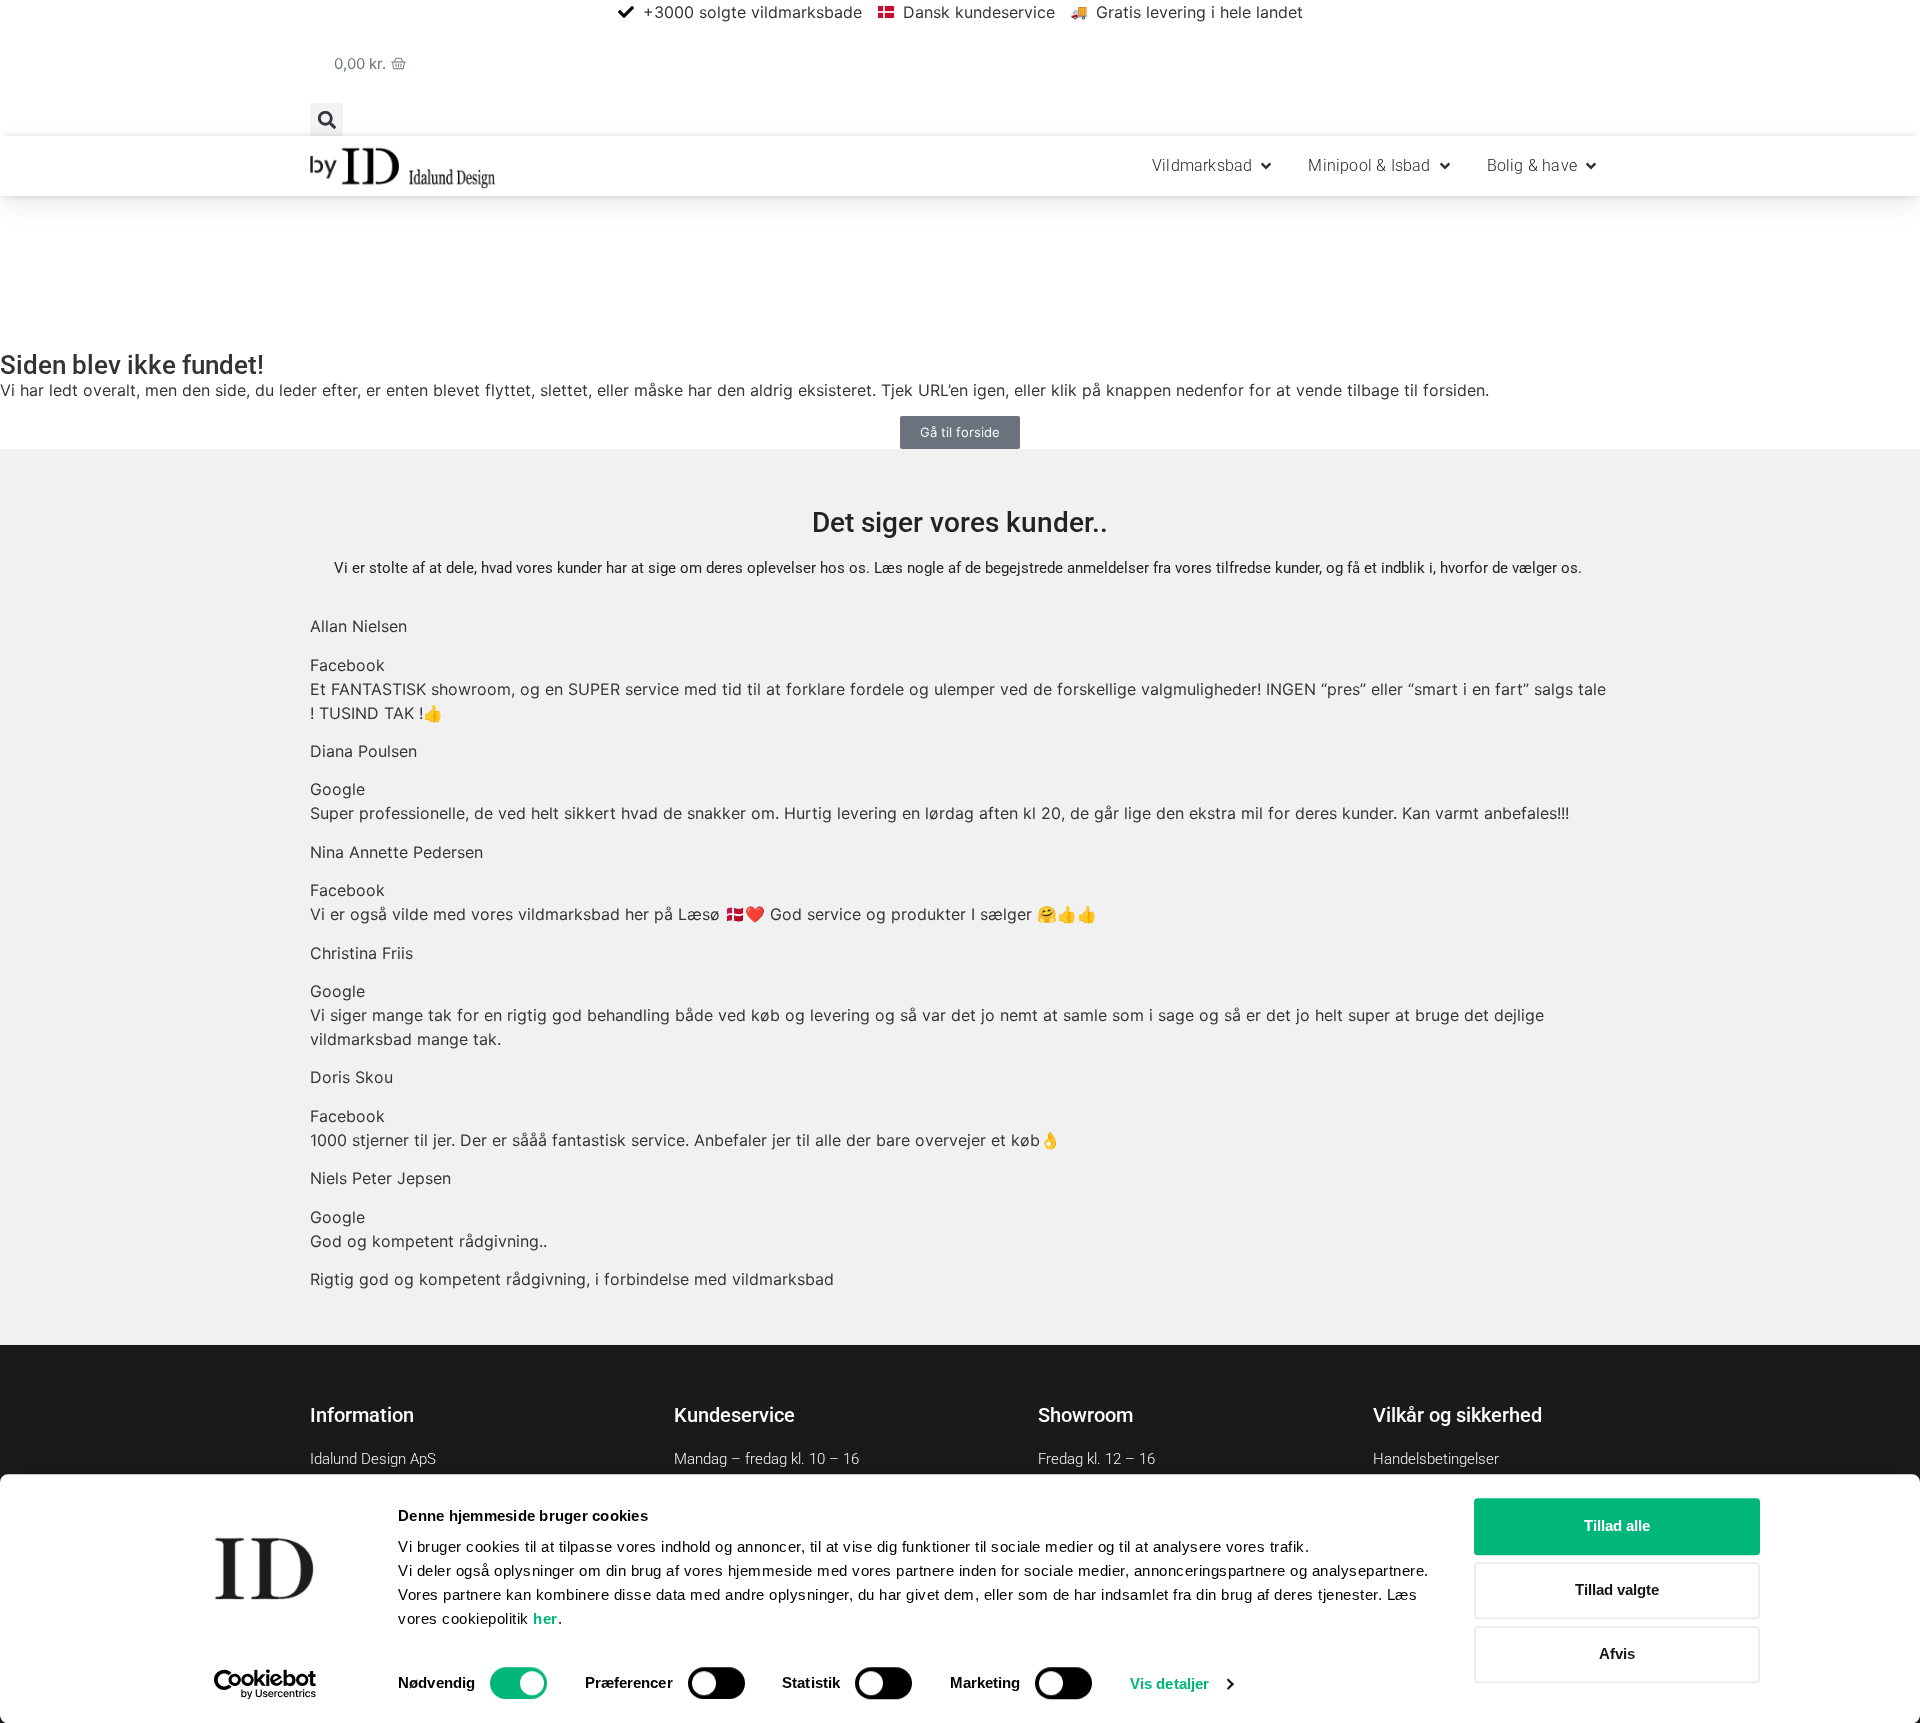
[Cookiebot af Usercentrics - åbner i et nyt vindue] (265, 1684)
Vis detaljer (1169, 1683)
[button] (326, 119)
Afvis (1617, 1653)
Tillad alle (1617, 1525)
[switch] (716, 1683)
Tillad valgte (1617, 1589)
